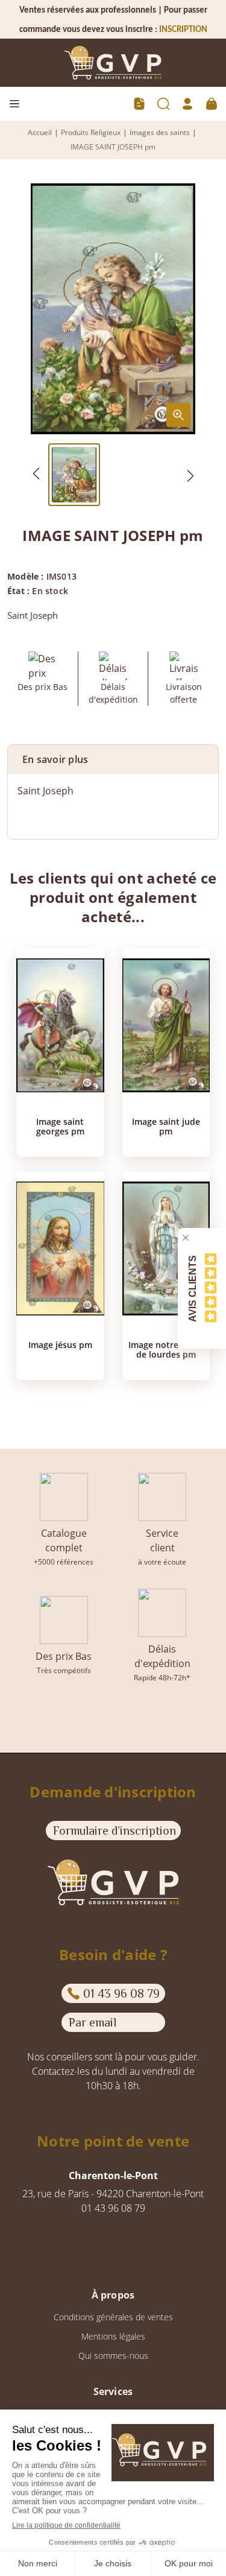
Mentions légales (113, 2336)
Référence (40, 815)
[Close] (186, 1238)
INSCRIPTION (183, 30)
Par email (93, 2022)
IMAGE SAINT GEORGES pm (60, 1127)
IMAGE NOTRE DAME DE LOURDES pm (166, 1350)
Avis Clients (193, 1288)
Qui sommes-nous (113, 2356)
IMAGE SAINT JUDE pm (166, 1127)
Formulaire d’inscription (115, 1831)
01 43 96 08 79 (121, 1993)
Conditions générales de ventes (113, 2317)
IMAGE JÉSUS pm (60, 1345)
